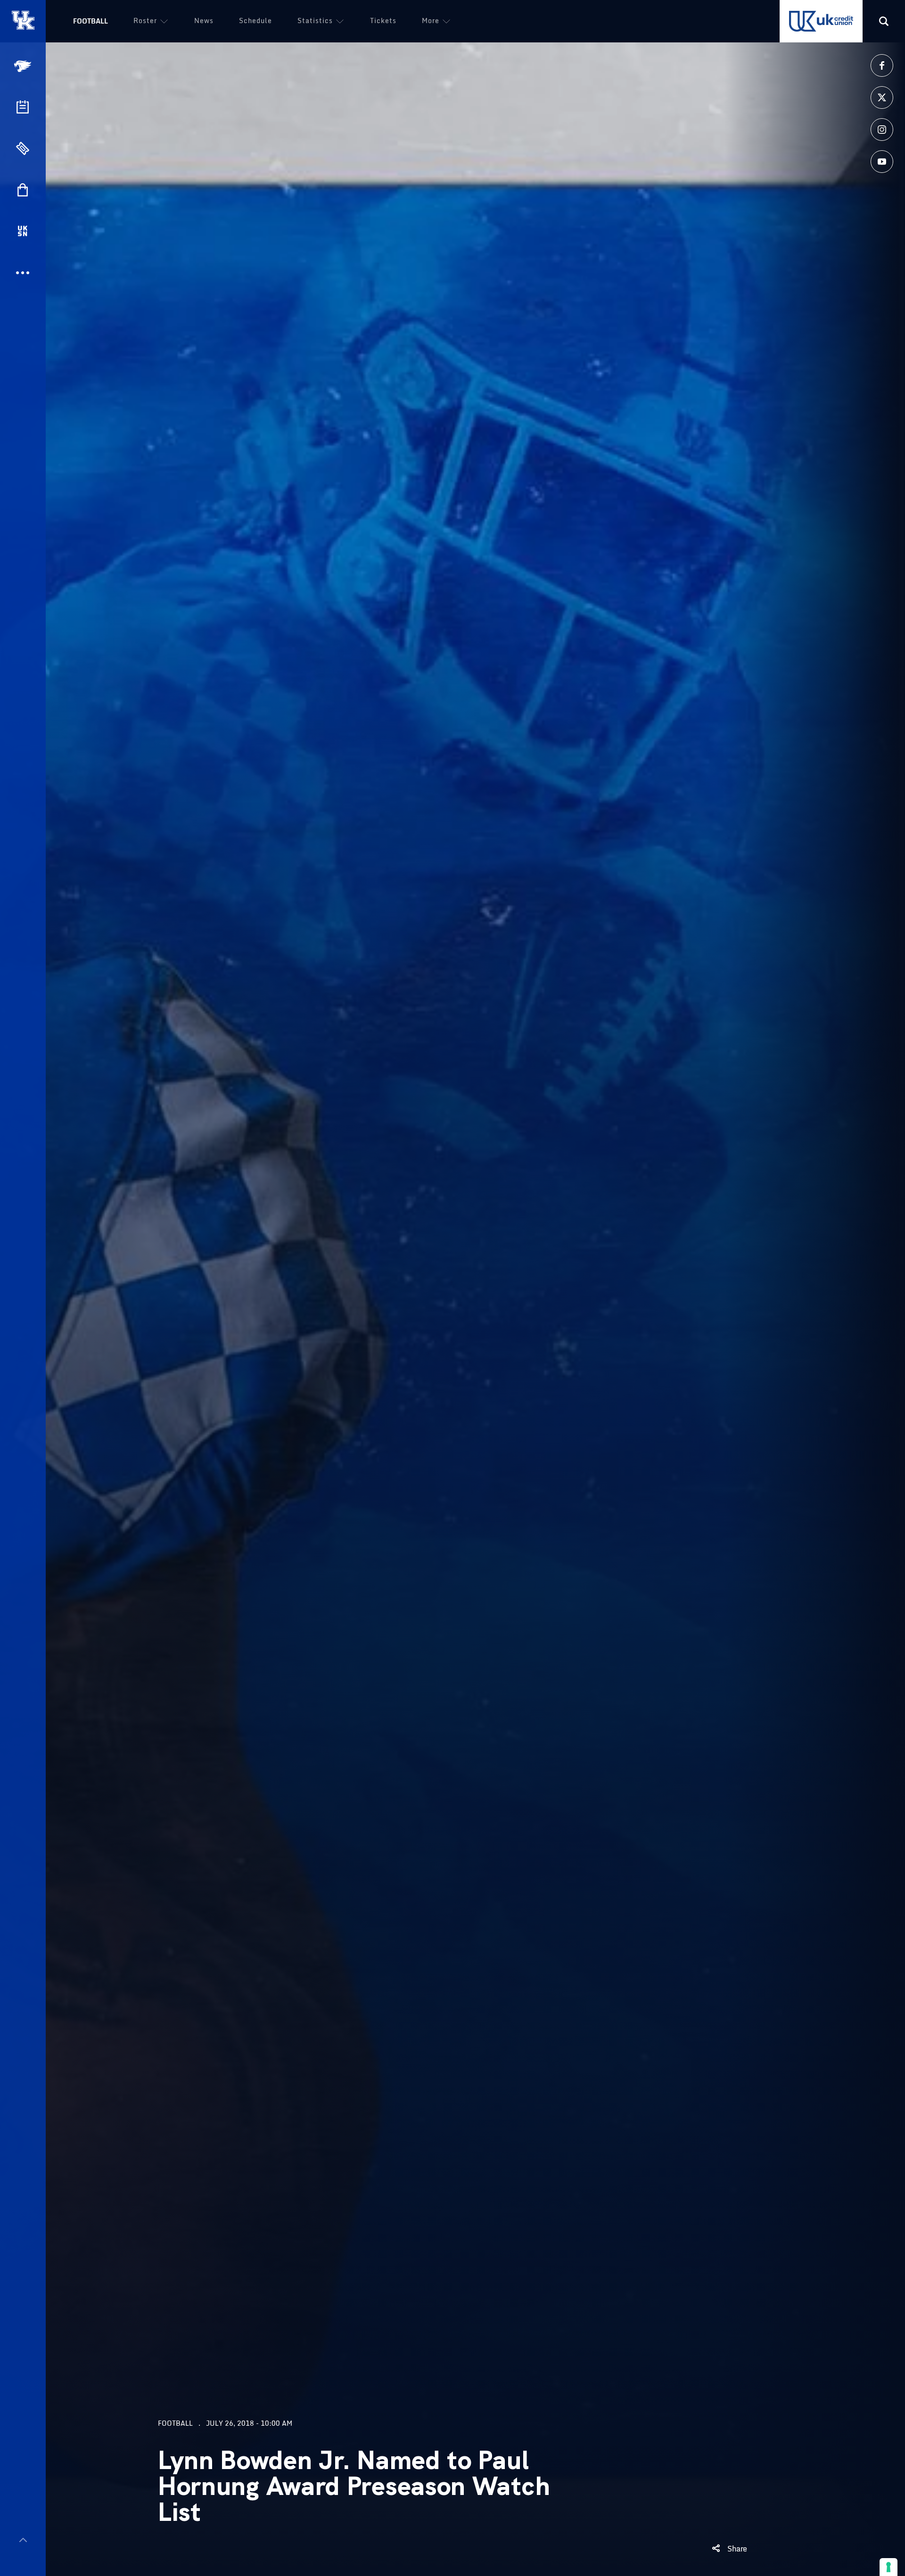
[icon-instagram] (882, 130)
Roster (145, 20)
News (204, 20)
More (431, 20)
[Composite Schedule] (23, 107)
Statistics (315, 20)
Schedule (255, 20)
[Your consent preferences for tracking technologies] (889, 2567)
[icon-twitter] (882, 98)
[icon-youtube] (882, 162)
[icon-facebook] (882, 65)
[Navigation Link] (24, 66)
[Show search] (884, 21)
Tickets (383, 20)
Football (90, 21)
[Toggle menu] (23, 2540)
